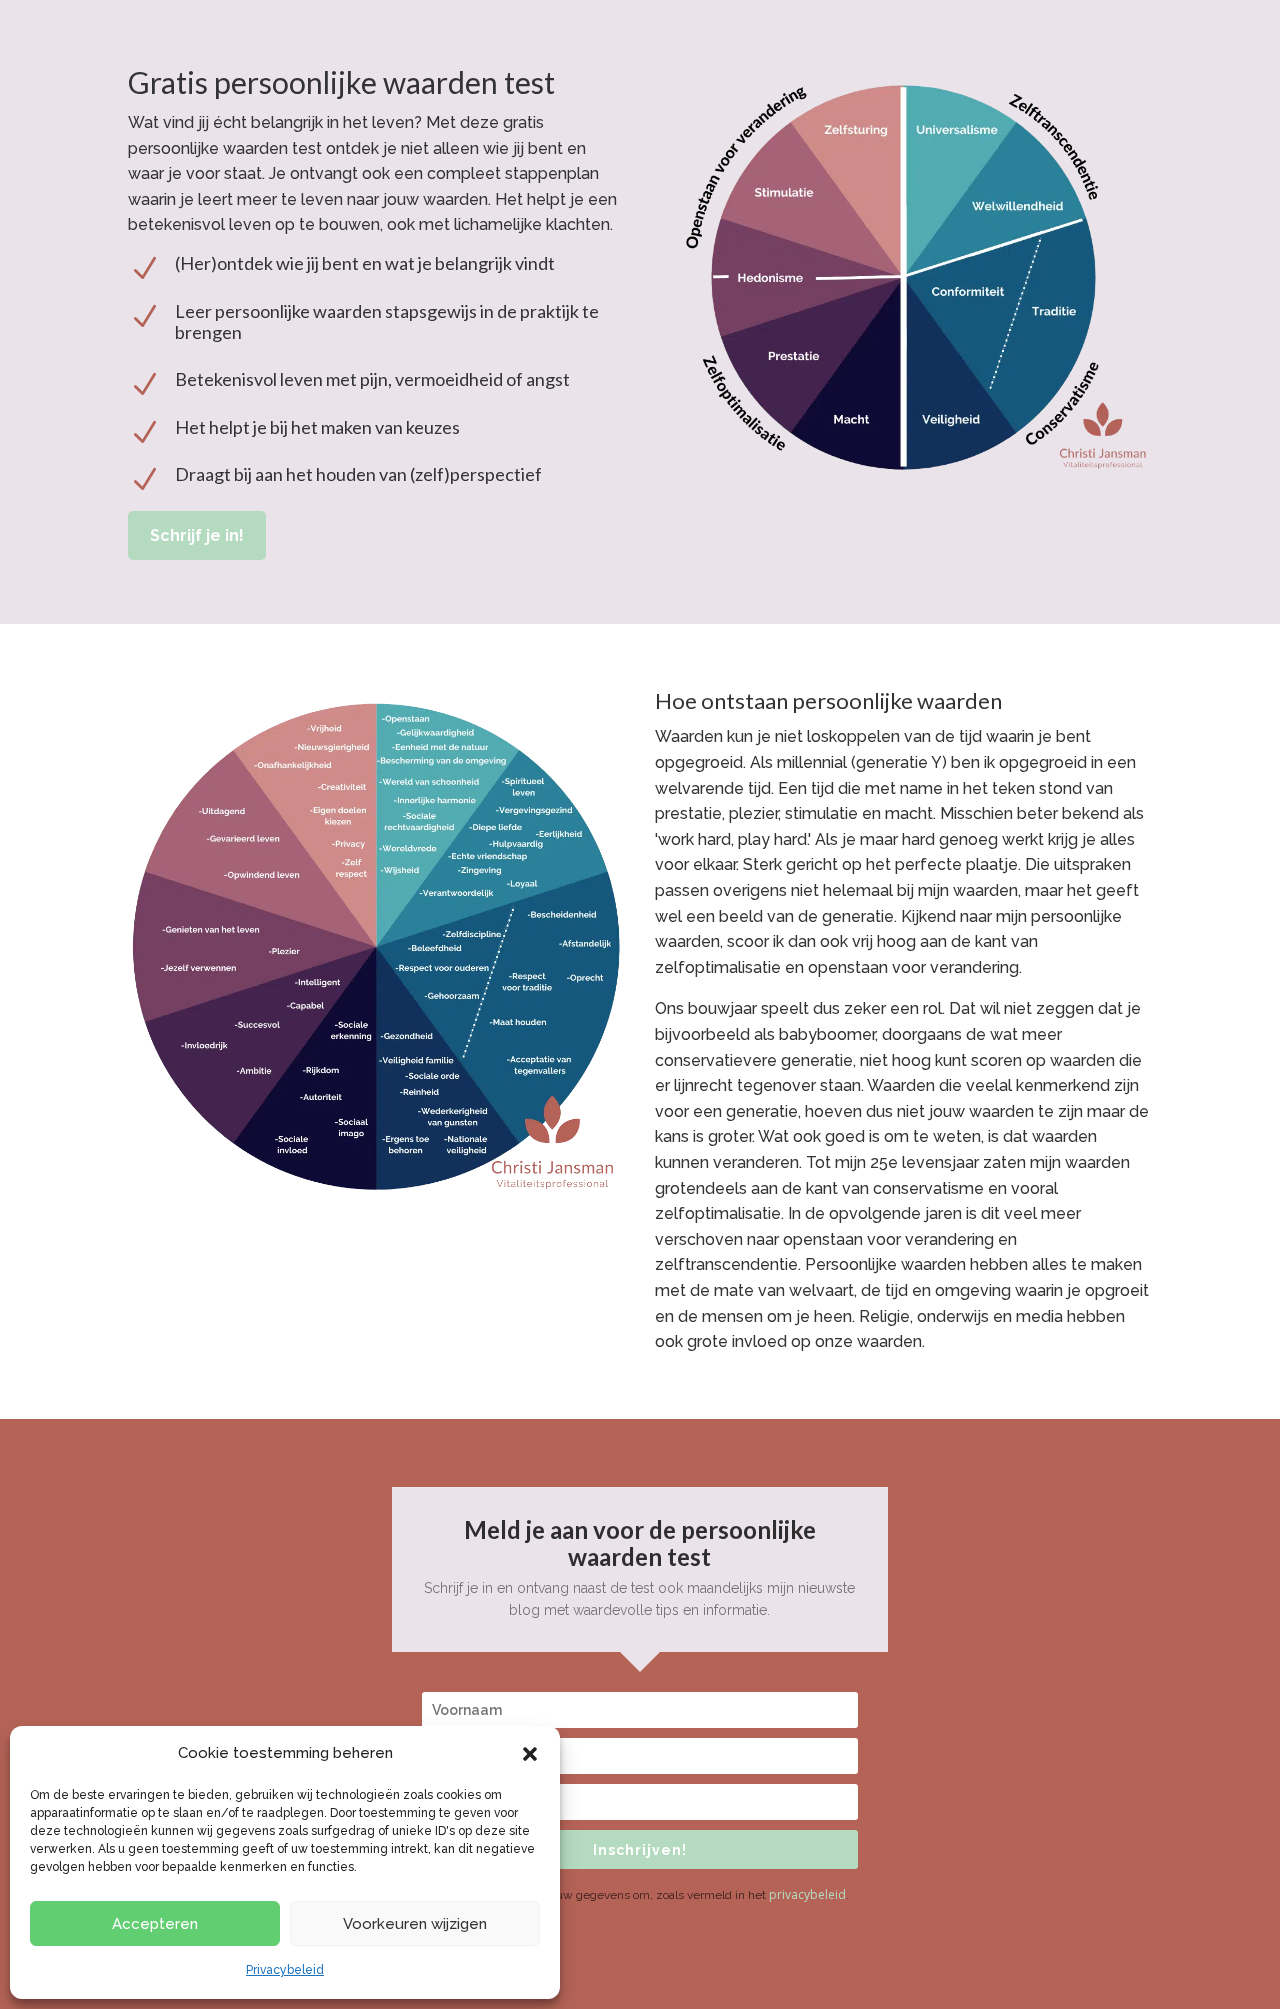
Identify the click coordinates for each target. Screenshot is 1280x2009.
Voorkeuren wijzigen (415, 1924)
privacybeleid (807, 1894)
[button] (530, 1754)
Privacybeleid (285, 1970)
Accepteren (155, 1924)
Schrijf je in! (197, 535)
